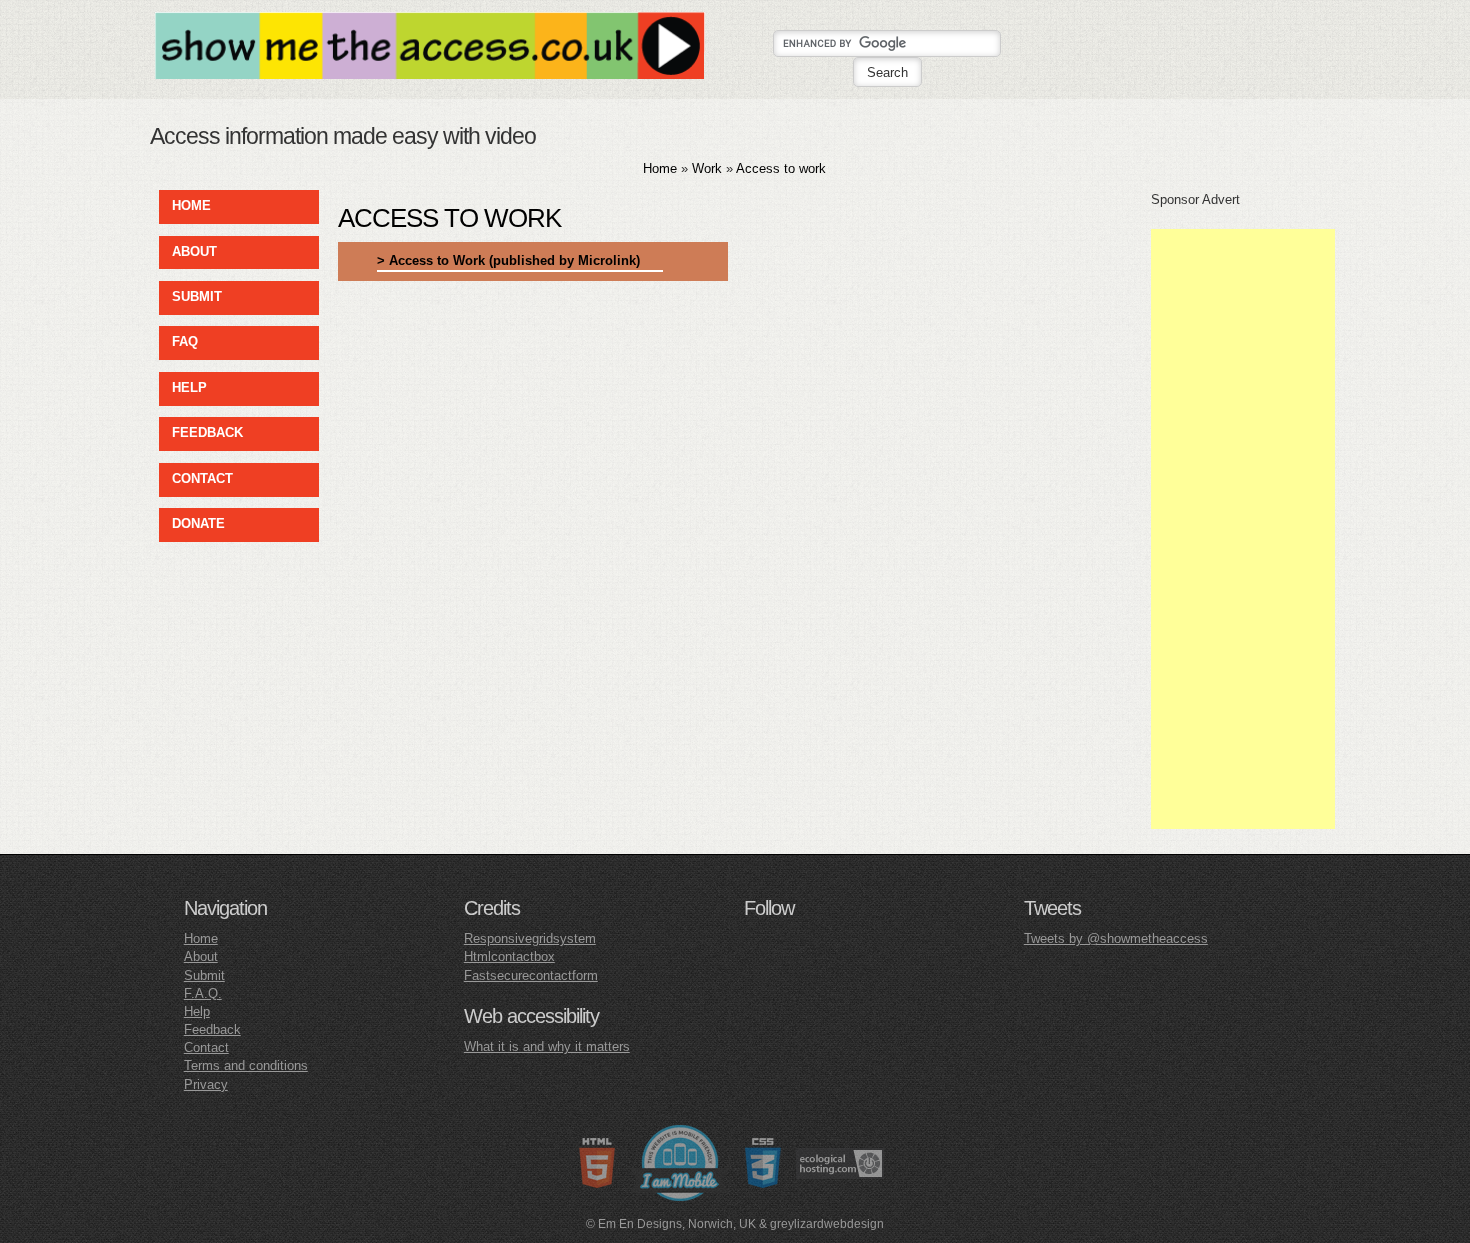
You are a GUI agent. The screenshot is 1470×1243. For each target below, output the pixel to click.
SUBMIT (197, 296)
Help (197, 1011)
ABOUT (194, 251)
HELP (189, 387)
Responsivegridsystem (530, 938)
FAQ (185, 341)
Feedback (212, 1029)
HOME (191, 205)
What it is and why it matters (547, 1046)
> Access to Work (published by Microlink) (508, 260)
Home (660, 168)
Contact (206, 1047)
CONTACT (202, 478)
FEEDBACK (207, 432)
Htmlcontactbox (509, 956)
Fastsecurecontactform (531, 975)
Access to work (781, 168)
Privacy (206, 1084)
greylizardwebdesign (827, 1224)
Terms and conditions (246, 1065)
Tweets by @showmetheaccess (1116, 938)
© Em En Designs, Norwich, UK (671, 1224)
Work (707, 168)
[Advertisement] (1243, 529)
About (201, 956)
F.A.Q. (203, 993)
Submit (204, 975)
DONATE (198, 523)
